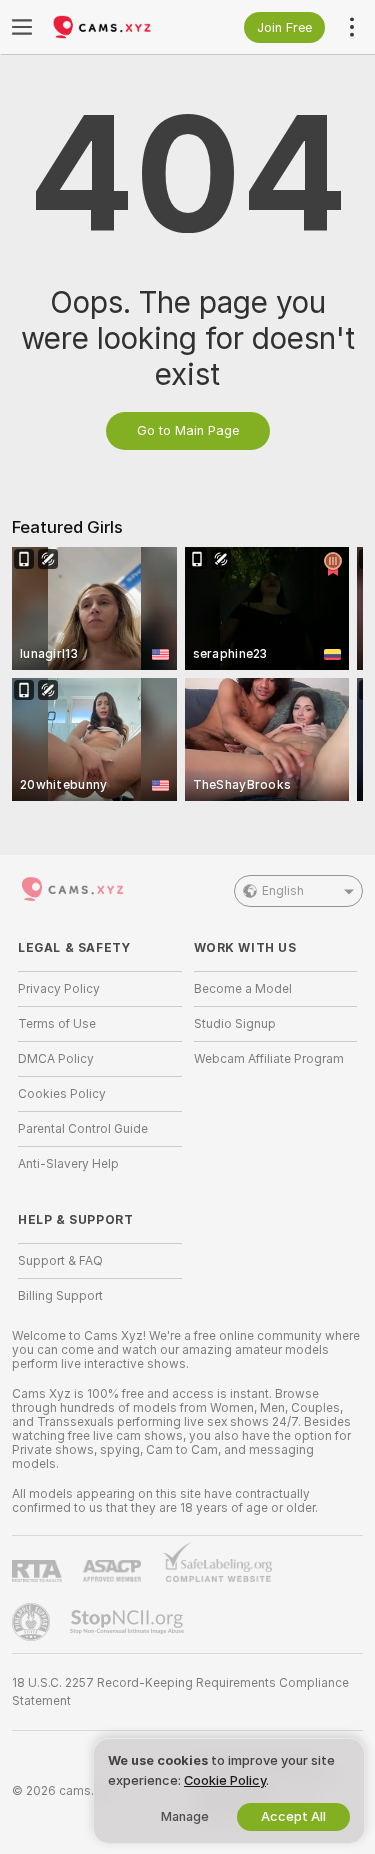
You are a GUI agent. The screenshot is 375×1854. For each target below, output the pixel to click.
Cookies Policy (62, 1094)
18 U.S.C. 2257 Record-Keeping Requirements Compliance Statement (180, 1692)
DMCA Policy (56, 1059)
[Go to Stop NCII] (129, 1622)
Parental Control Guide (83, 1129)
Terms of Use (57, 1024)
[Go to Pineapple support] (33, 1622)
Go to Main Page (188, 430)
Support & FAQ (60, 1261)
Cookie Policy (225, 1780)
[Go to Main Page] (116, 27)
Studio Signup (235, 1024)
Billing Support (60, 1296)
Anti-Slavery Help (68, 1164)
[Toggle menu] (22, 27)
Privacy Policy (59, 989)
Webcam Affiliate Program (269, 1059)
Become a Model (243, 989)
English (283, 891)
